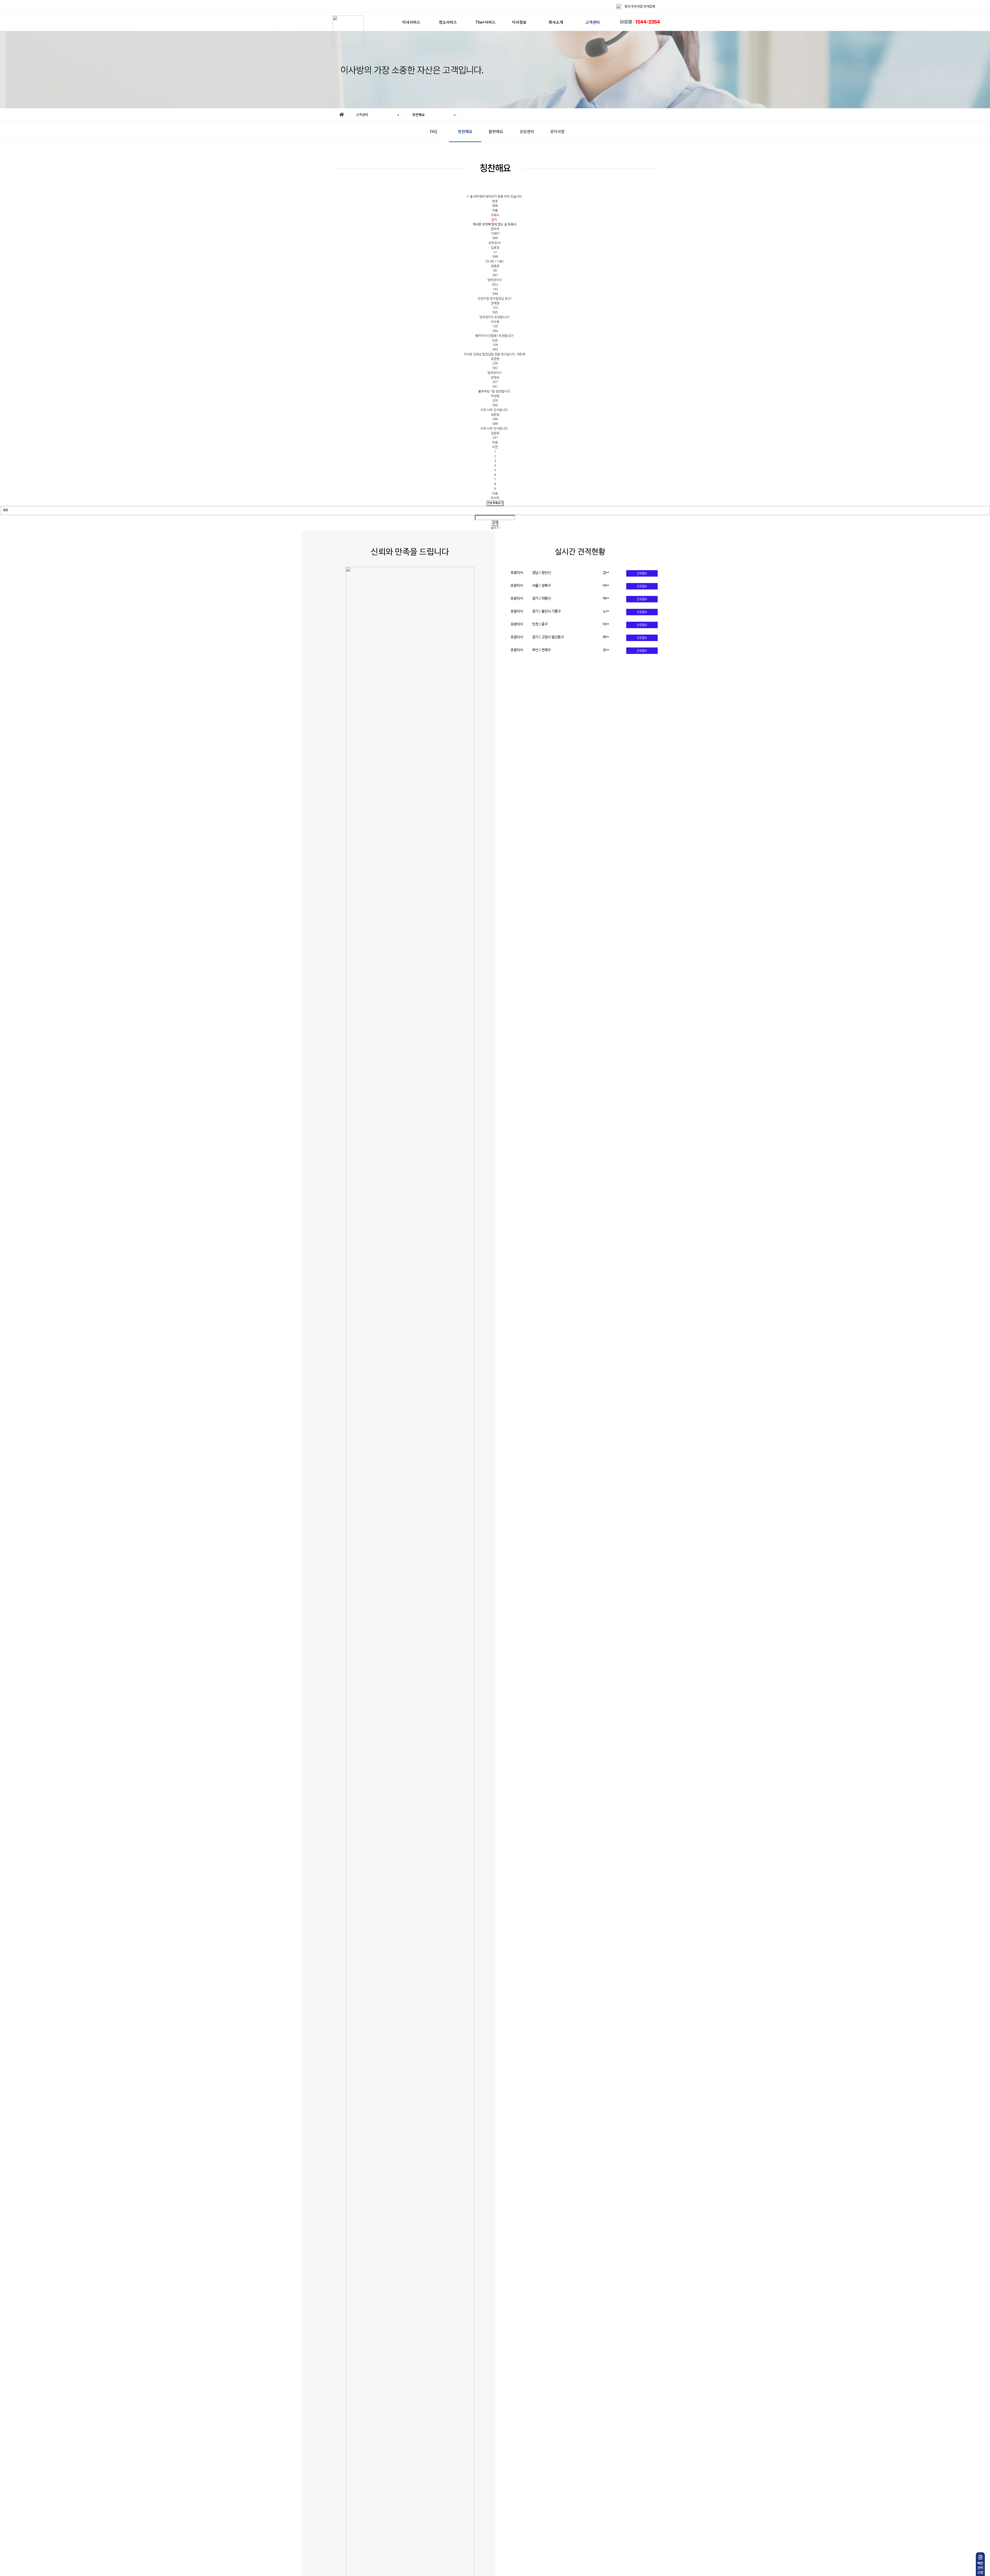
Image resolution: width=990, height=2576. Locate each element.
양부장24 (495, 243)
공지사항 (557, 131)
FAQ (434, 131)
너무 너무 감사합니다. (495, 410)
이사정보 (519, 22)
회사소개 (556, 22)
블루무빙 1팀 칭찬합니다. (495, 392)
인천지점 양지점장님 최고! (495, 299)
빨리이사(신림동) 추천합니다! (495, 336)
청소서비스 (448, 22)
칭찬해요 (465, 131)
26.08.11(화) (495, 262)
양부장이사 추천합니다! (495, 317)
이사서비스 (411, 22)
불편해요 (496, 131)
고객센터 (592, 22)
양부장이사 (495, 280)
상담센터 (527, 131)
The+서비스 (485, 22)
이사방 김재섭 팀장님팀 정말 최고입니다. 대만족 (495, 354)
